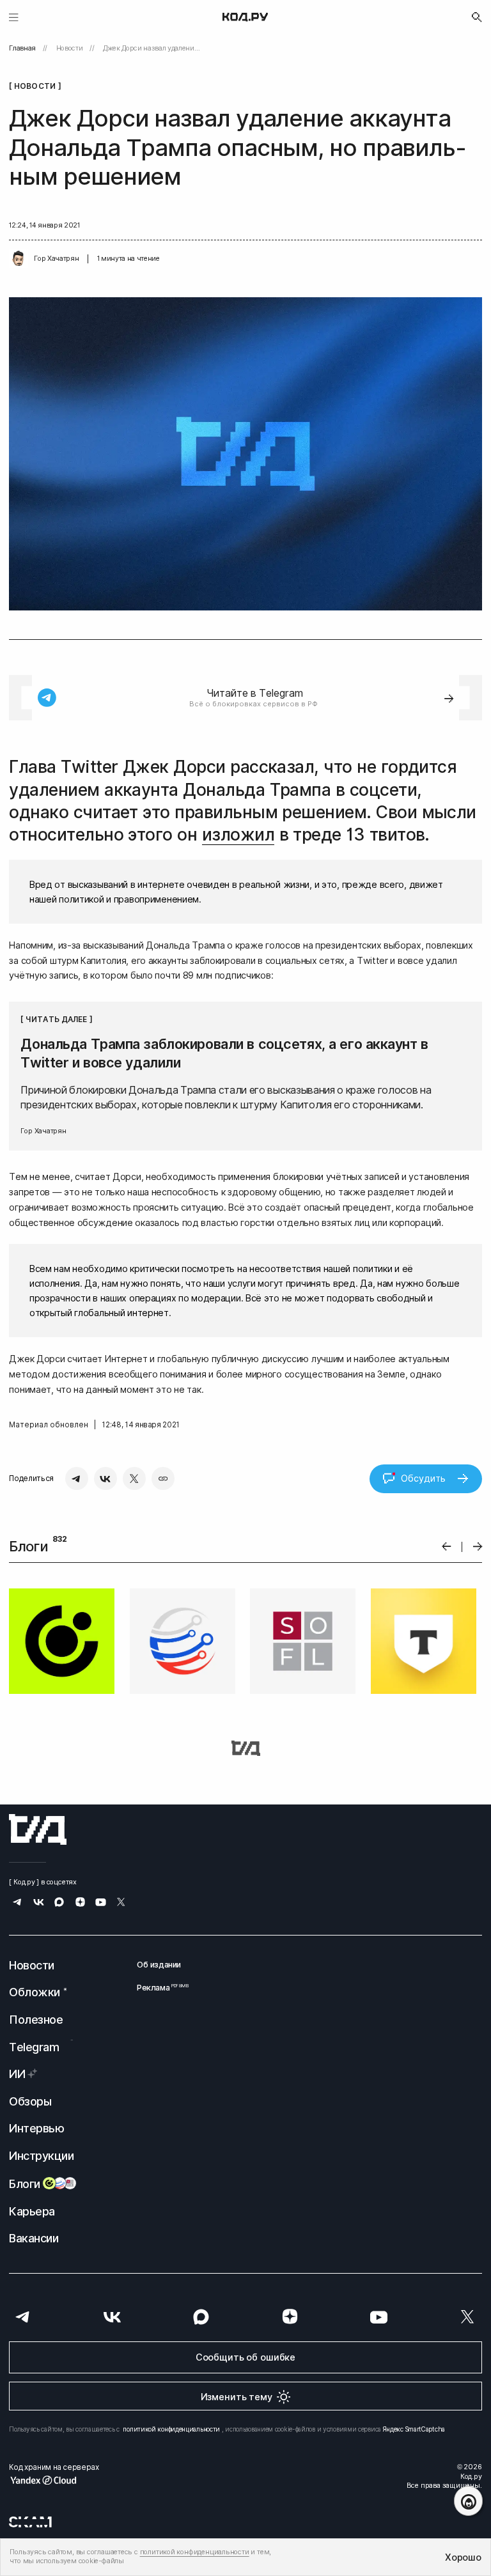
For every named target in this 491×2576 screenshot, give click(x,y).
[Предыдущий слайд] (447, 1547)
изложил (238, 834)
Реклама (159, 1988)
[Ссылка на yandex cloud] (54, 2480)
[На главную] (245, 17)
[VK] (105, 1478)
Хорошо (463, 2557)
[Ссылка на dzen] (80, 1903)
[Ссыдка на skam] (30, 2522)
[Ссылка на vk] (39, 1903)
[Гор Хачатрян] (19, 259)
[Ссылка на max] (59, 1903)
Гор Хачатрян (56, 259)
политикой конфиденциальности (171, 2429)
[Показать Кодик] (468, 2501)
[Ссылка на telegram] (18, 1903)
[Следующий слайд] (478, 1547)
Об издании (159, 1965)
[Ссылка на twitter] (121, 1903)
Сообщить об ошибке (245, 2357)
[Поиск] (477, 17)
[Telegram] (77, 1478)
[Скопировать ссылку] (163, 1478)
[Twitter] (134, 1478)
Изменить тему (237, 2397)
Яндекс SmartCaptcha (414, 2429)
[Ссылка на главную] (38, 1829)
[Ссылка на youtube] (101, 1903)
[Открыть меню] (14, 17)
